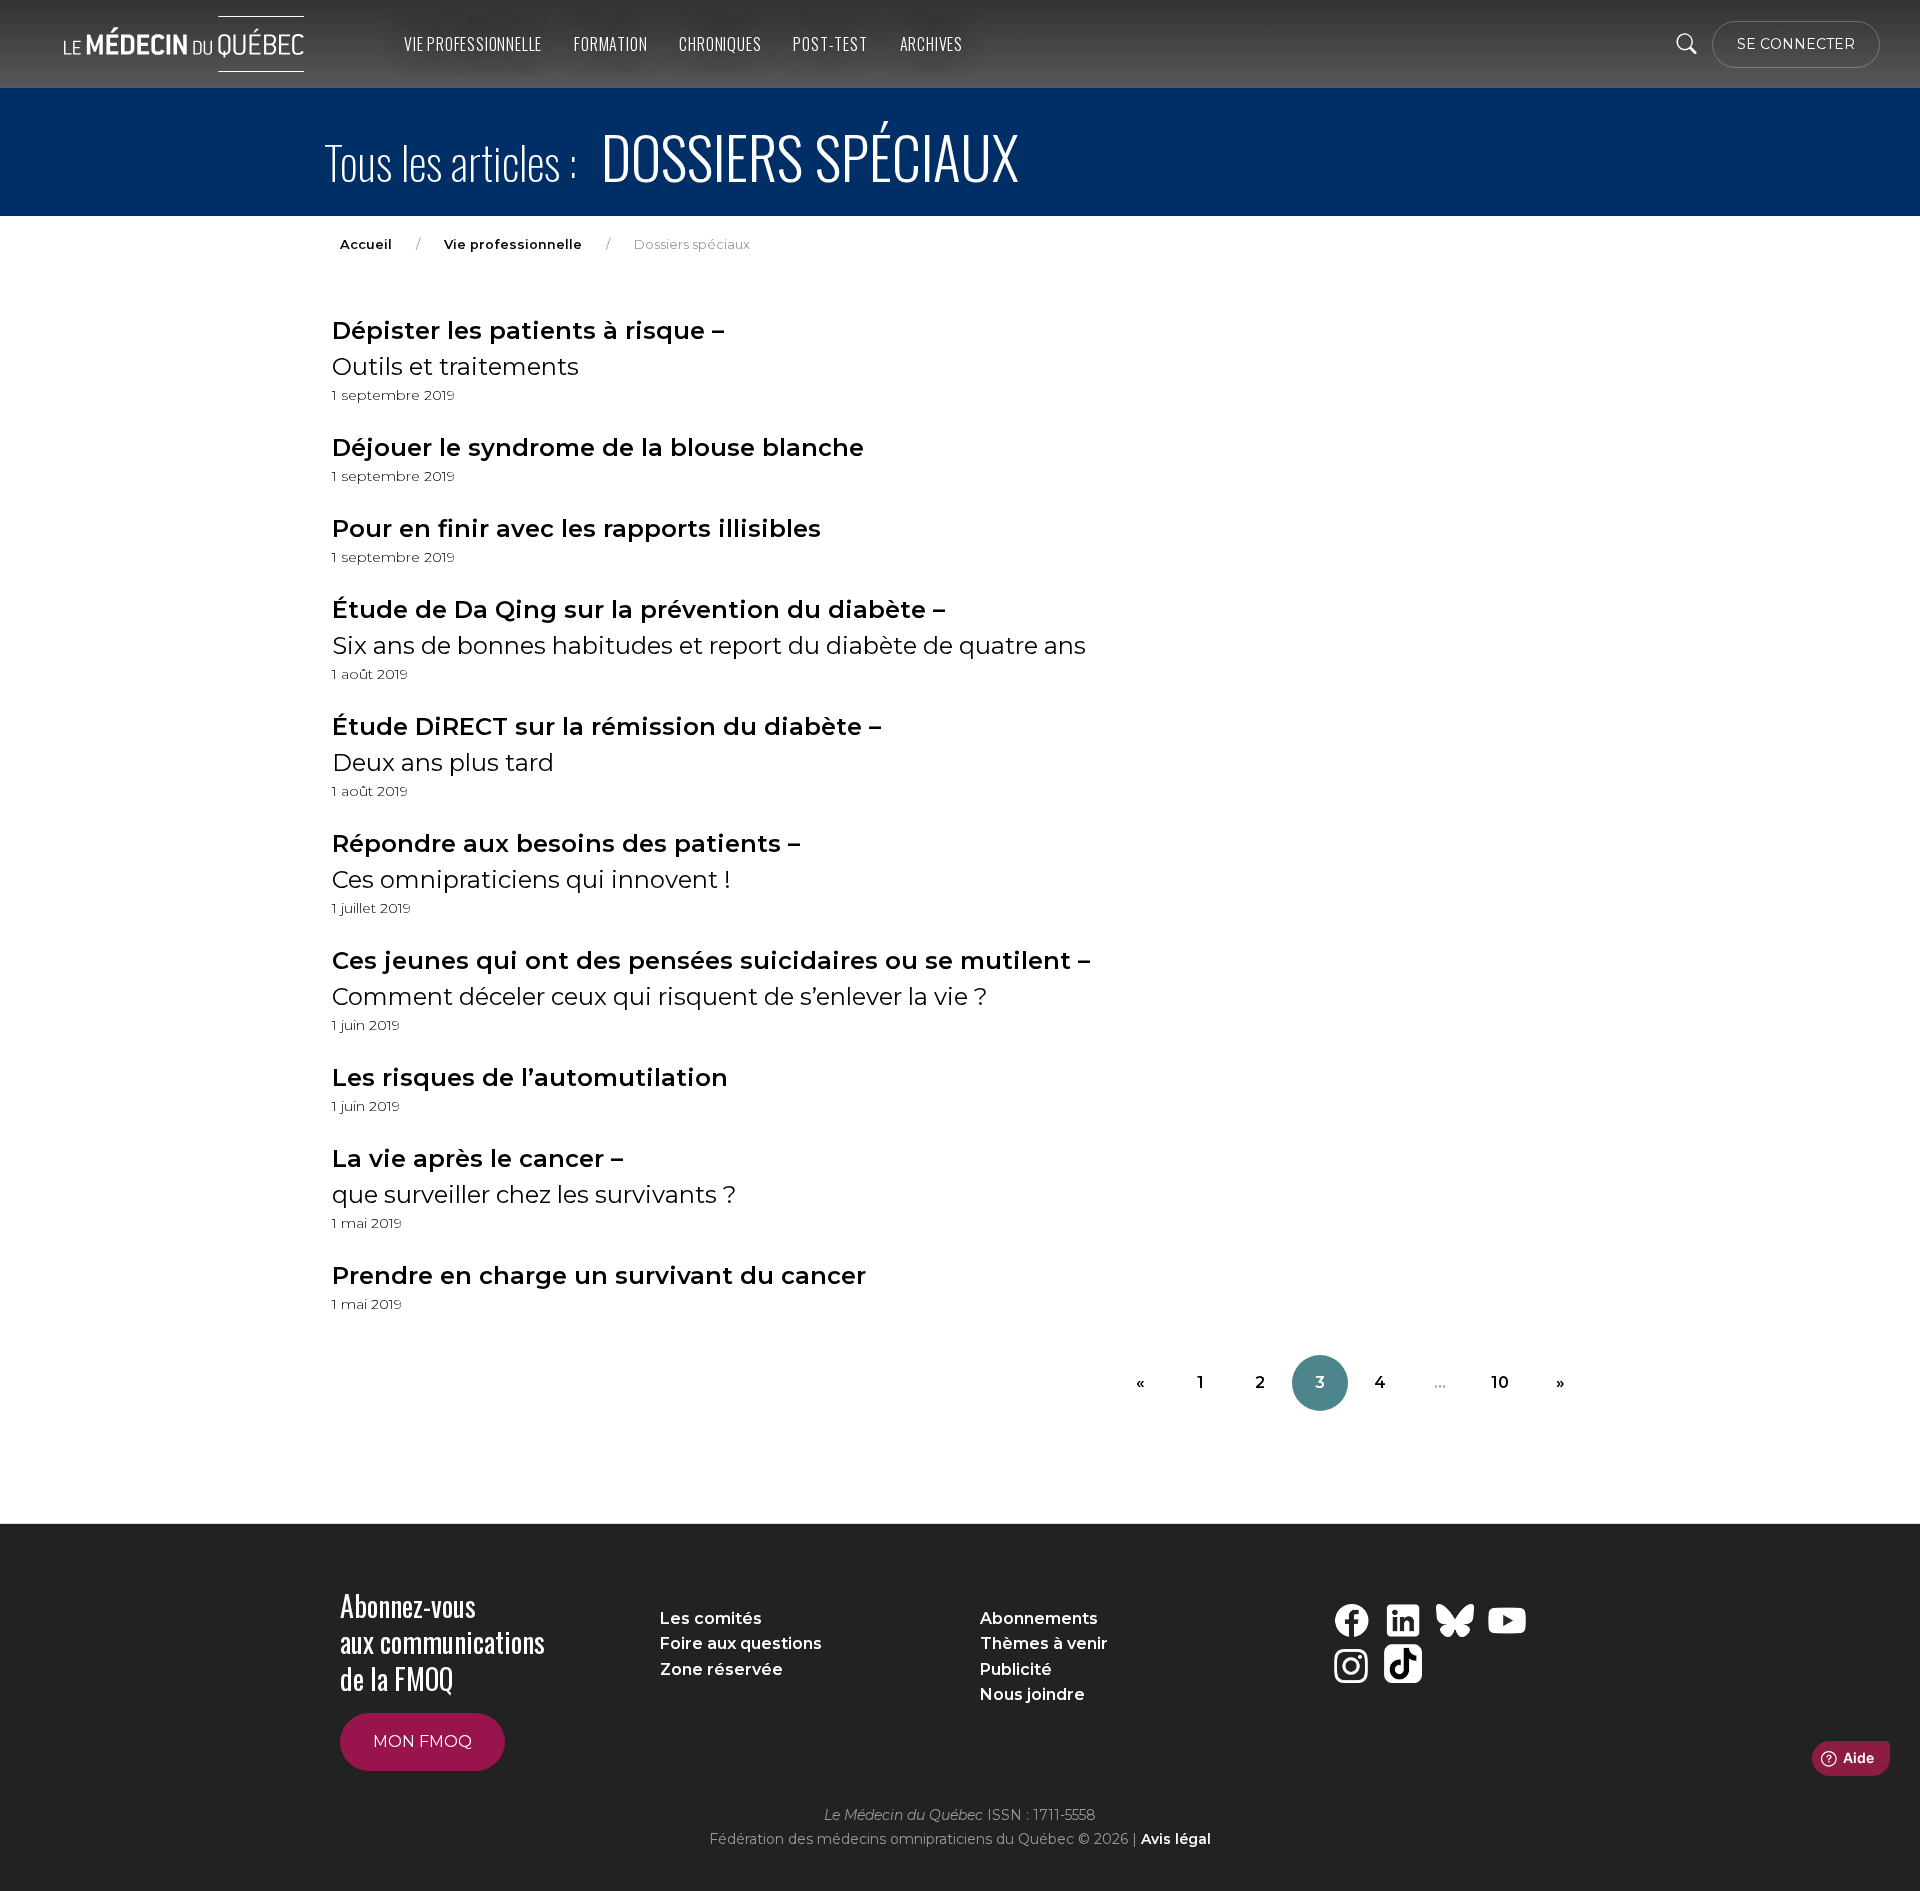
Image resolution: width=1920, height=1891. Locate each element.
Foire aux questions (741, 1643)
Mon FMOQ (422, 1741)
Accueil (366, 244)
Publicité (1016, 1669)
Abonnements (1039, 1618)
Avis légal (1176, 1839)
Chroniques (720, 44)
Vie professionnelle (473, 44)
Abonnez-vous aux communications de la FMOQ (442, 1642)
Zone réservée (721, 1669)
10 (1500, 1382)
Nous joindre (1032, 1694)
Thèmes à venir (1044, 1643)
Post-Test (830, 44)
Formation (610, 44)
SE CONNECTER (1796, 44)
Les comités (711, 1618)
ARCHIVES (931, 44)
